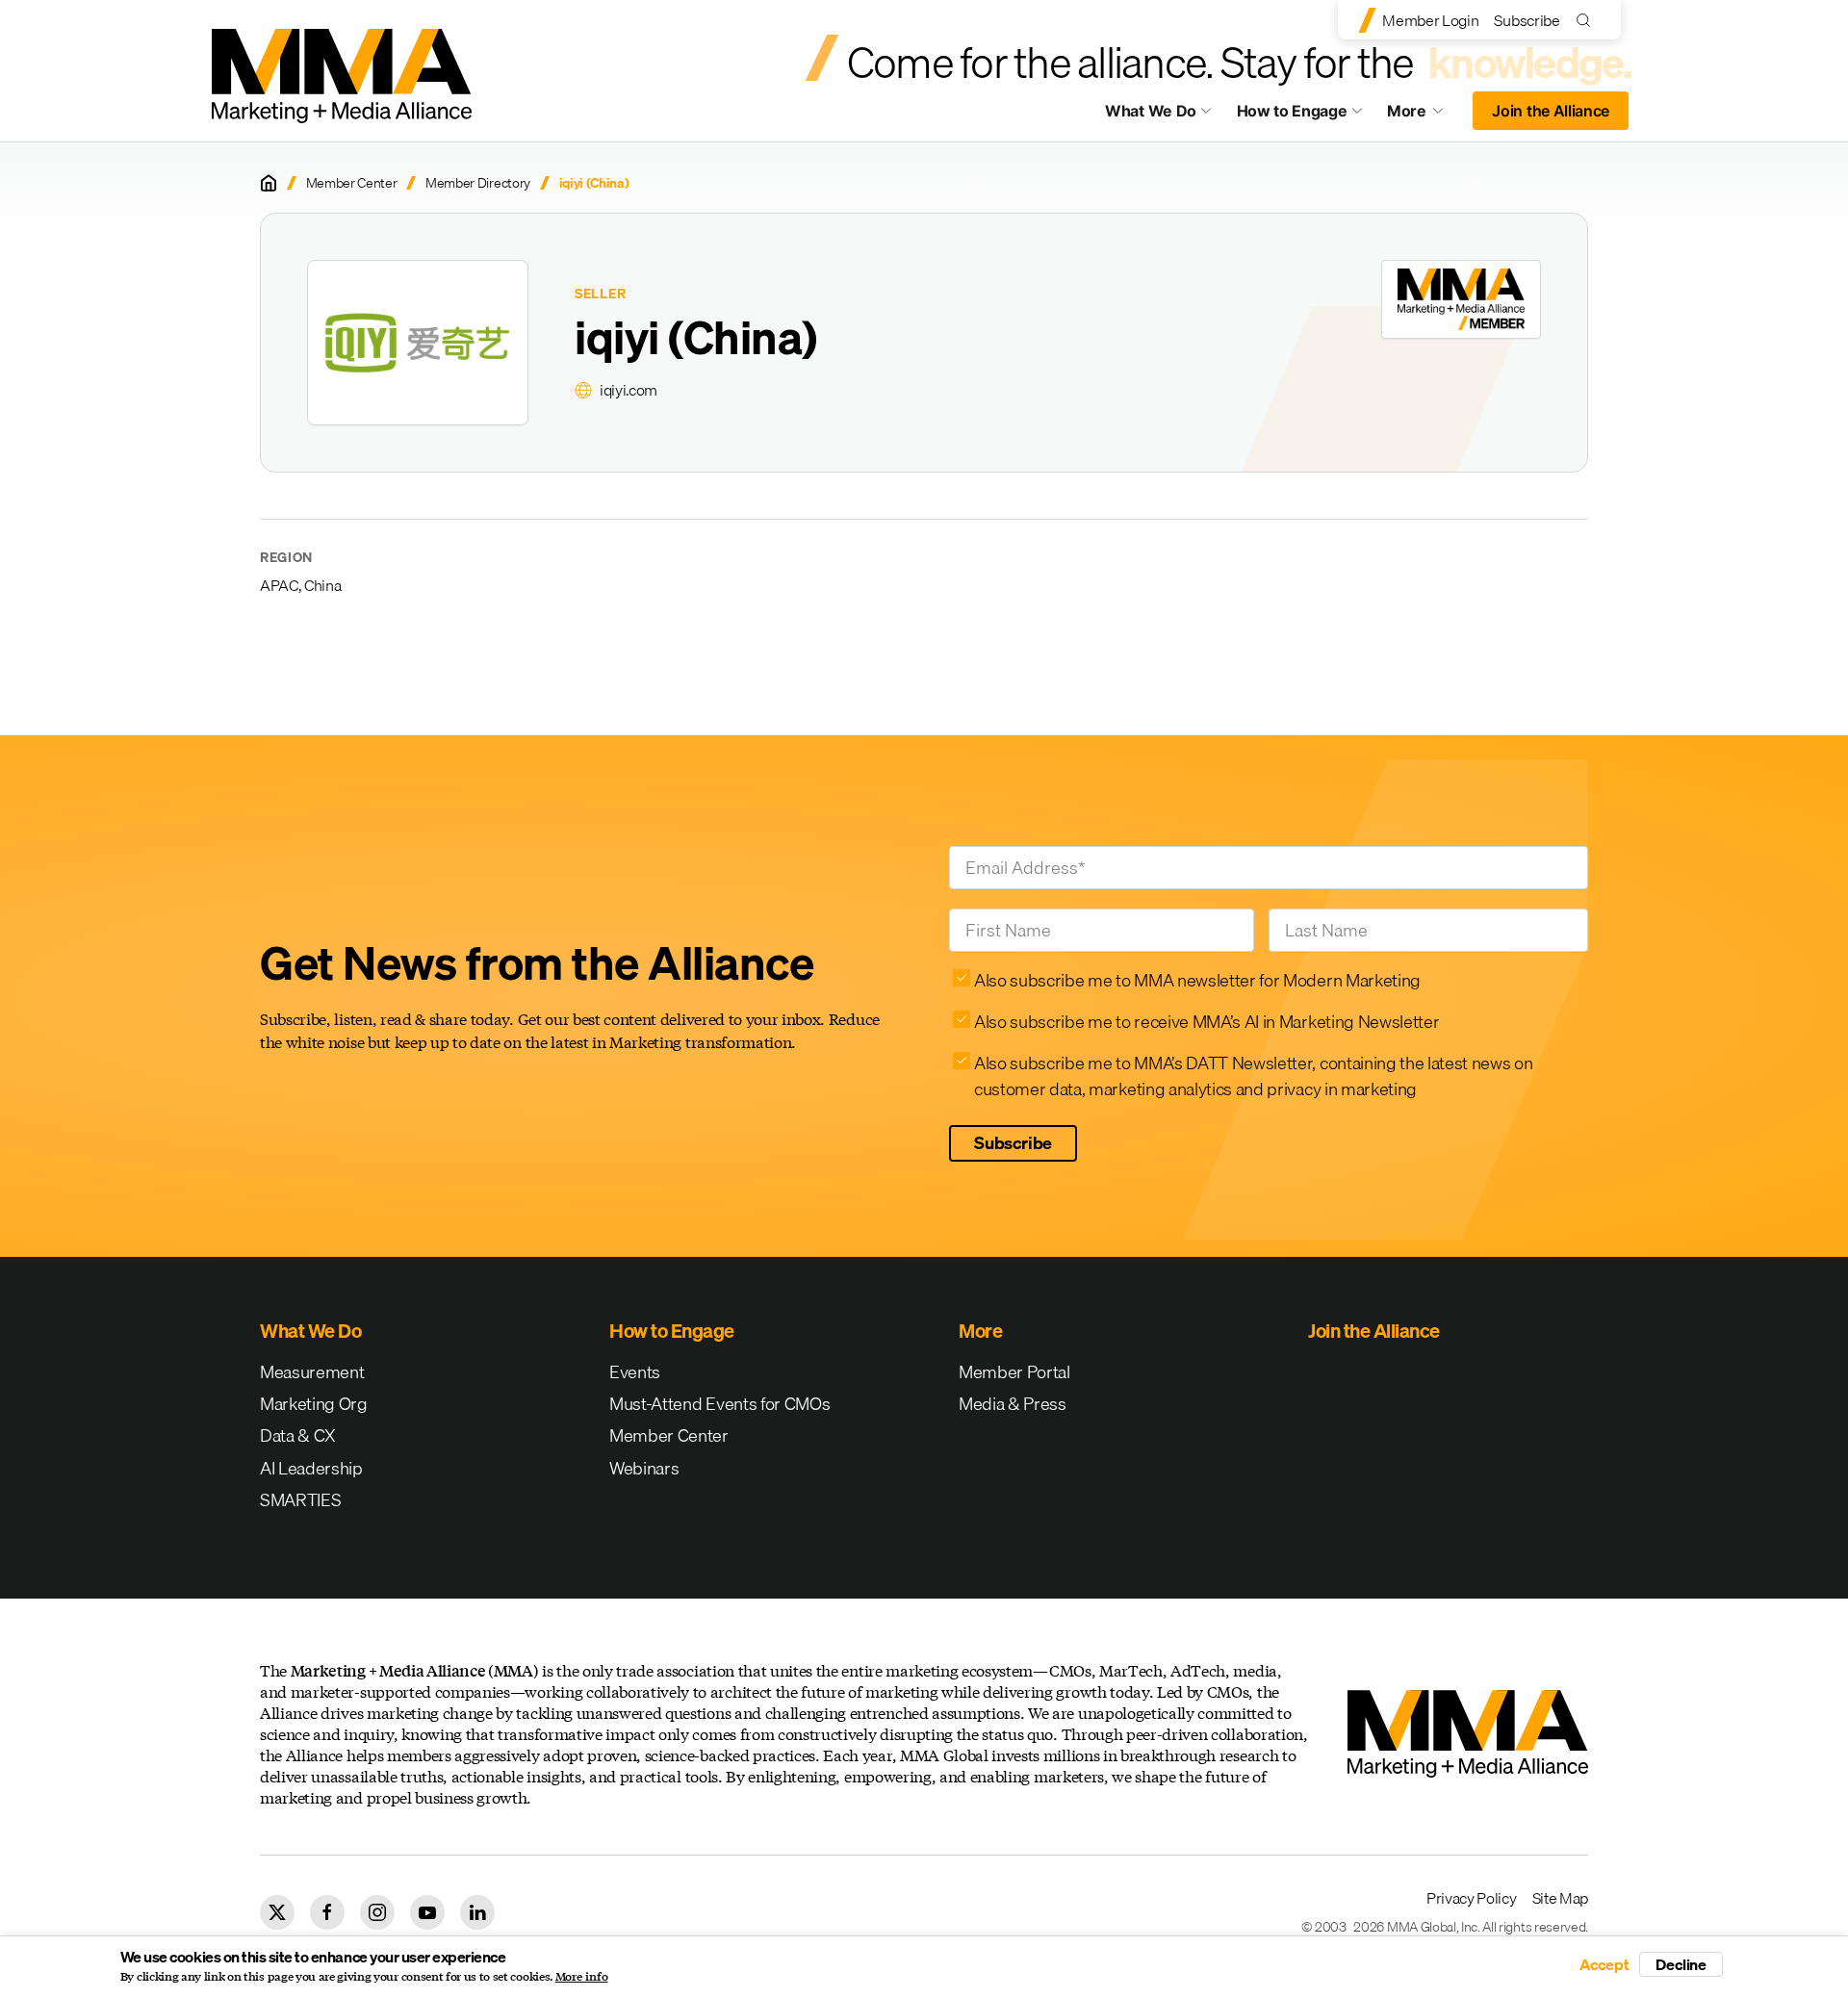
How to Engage (1292, 111)
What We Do (1151, 111)
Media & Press (1013, 1404)
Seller (600, 294)
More (1424, 115)
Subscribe (1527, 20)
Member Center (352, 183)
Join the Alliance (1551, 111)
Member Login (1430, 20)
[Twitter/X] (277, 1912)
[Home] (269, 183)
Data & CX (298, 1435)
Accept (1604, 1964)
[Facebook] (327, 1912)
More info (582, 1977)
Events (635, 1372)
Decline (1681, 1964)
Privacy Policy (1472, 1898)
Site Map (1560, 1898)
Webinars (644, 1468)
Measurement (312, 1372)
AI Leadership (311, 1468)
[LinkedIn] (477, 1912)
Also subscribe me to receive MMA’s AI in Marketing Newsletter (1206, 1022)
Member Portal (1014, 1372)
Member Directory (478, 183)
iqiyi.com (629, 390)
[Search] (1588, 20)
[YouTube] (427, 1912)
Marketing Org (314, 1404)
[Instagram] (377, 1912)
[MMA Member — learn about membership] (1461, 299)
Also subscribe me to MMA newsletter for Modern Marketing (1197, 980)
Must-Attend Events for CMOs (719, 1404)
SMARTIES (300, 1500)
